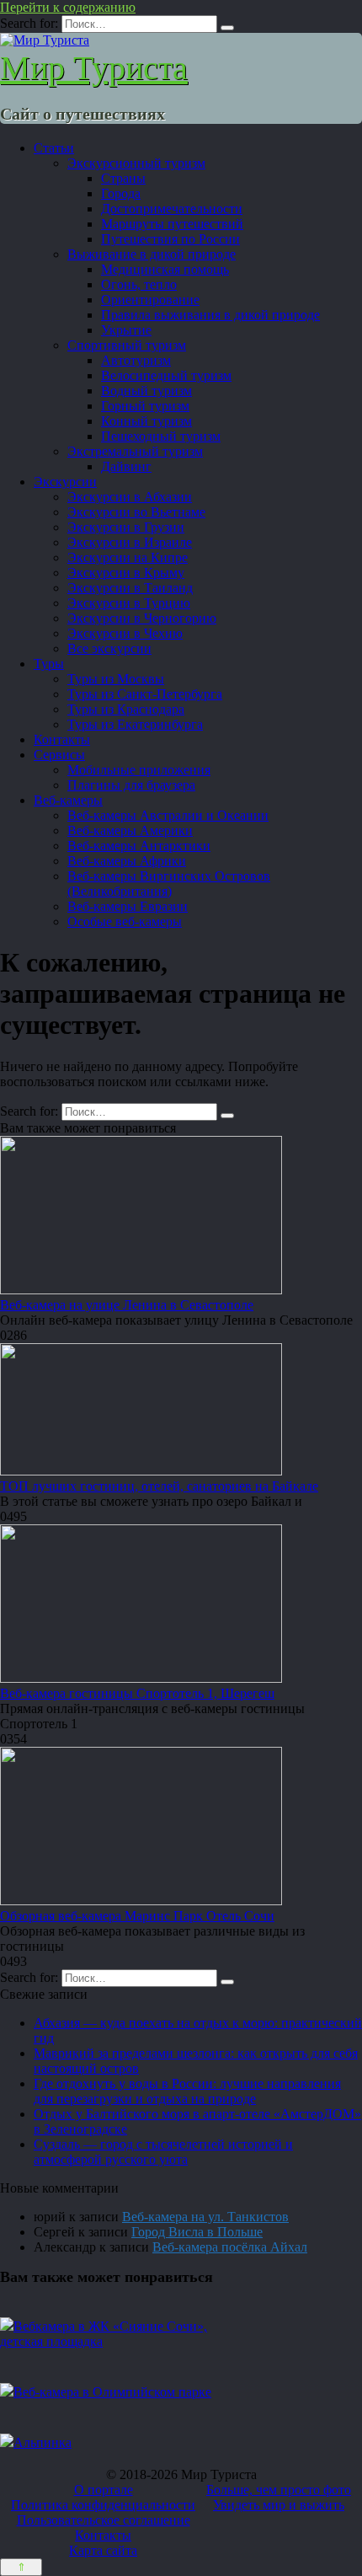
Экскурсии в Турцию (129, 603)
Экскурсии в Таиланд (130, 588)
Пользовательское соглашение (104, 2520)
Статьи (54, 148)
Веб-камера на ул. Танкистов (205, 2217)
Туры (49, 664)
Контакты (62, 739)
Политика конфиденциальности (103, 2505)
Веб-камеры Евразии (128, 906)
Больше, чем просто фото (279, 2490)
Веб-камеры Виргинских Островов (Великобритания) (169, 884)
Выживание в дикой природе (152, 254)
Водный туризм (146, 391)
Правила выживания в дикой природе (210, 315)
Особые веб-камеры (125, 921)
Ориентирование (150, 300)
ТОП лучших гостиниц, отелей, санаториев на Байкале (159, 1486)
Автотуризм (136, 360)
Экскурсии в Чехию (125, 633)
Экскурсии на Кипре (128, 557)
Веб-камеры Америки (130, 830)
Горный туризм (145, 406)
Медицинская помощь (165, 269)
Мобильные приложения (139, 770)
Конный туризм (146, 421)
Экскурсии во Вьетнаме (136, 512)
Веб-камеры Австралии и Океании (168, 815)
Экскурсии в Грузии (126, 527)
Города (121, 193)
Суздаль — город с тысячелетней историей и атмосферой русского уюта (163, 2152)
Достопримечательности (172, 209)
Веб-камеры (68, 800)
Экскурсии (65, 482)
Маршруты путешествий (172, 224)
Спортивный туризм (127, 345)
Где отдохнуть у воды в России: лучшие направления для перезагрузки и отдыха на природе (187, 2091)
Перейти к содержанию (68, 7)
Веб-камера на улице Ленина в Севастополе (127, 1305)
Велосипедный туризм (166, 375)
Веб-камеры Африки (127, 861)
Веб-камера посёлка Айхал (230, 2247)
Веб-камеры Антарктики (139, 846)
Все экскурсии (109, 648)
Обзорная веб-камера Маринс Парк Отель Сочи (137, 1916)
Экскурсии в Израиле (130, 542)
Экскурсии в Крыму (126, 573)
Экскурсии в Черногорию (142, 618)
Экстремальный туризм (135, 451)
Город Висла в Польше (197, 2232)
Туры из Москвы (116, 679)
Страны (123, 178)
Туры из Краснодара (126, 709)
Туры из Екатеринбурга (135, 724)
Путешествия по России (170, 239)
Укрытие (126, 330)
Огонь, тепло (139, 284)
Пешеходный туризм (161, 436)
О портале (104, 2490)
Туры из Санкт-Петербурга (145, 694)
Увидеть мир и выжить (279, 2505)
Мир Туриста (94, 68)
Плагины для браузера (131, 785)
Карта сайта (103, 2550)
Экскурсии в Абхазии (130, 497)
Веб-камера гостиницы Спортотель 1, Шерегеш (137, 1693)
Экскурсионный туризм (136, 163)
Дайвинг (126, 466)
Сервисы (59, 755)
